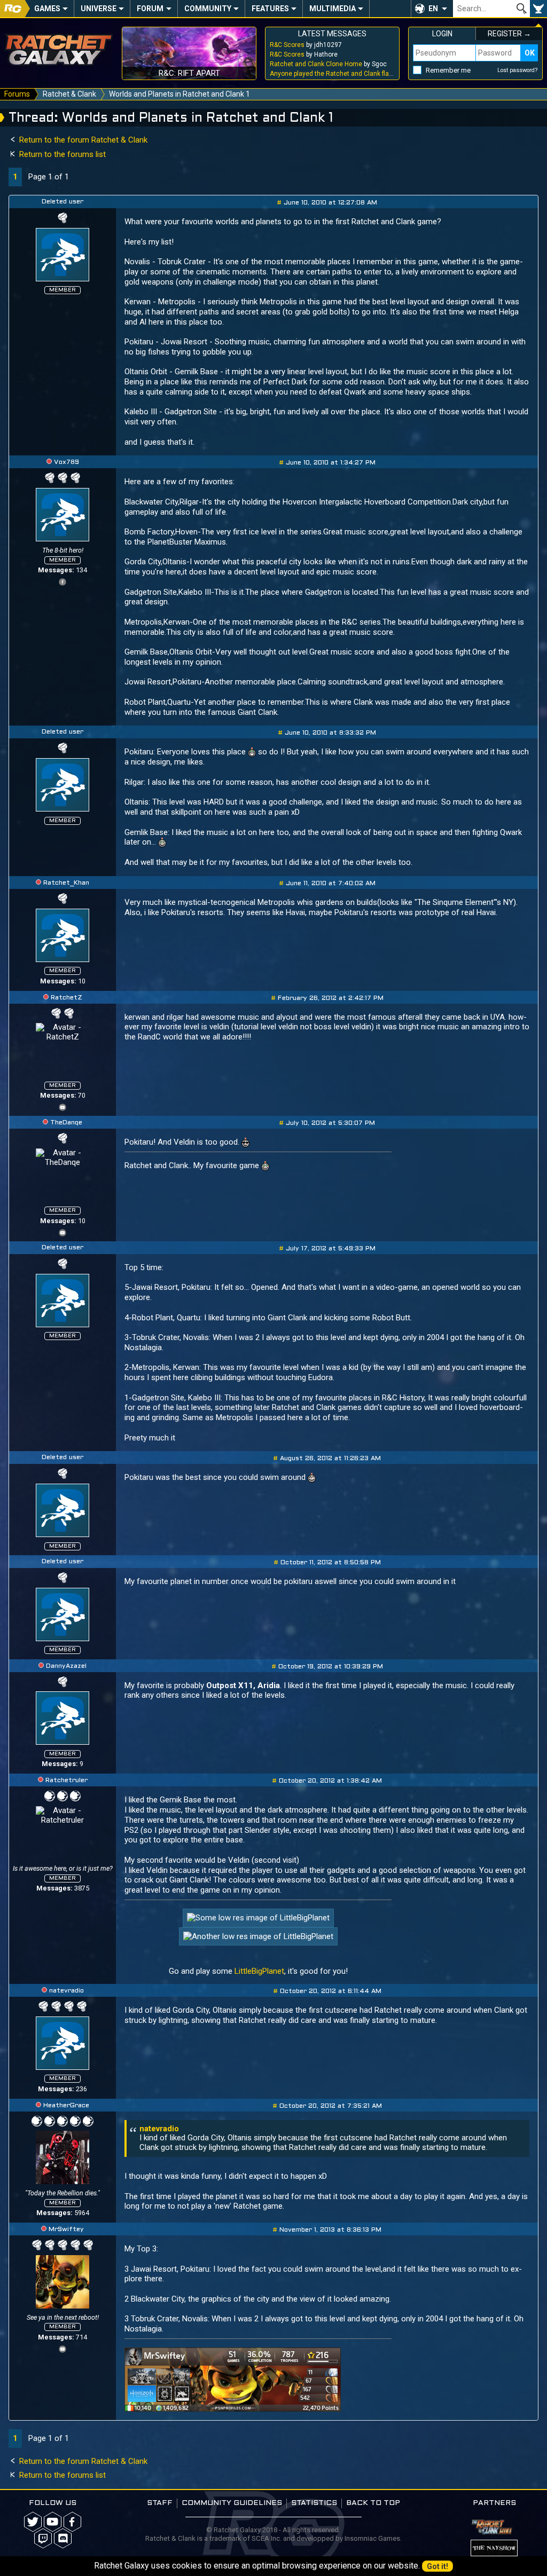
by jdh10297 (306, 45)
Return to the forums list (61, 154)
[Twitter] (33, 2522)
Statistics (314, 2503)
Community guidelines (232, 2503)
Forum (150, 9)
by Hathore (304, 54)
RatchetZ (67, 998)
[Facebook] (62, 581)
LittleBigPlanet (259, 1971)
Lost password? (518, 70)
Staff (160, 2503)
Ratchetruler (67, 1781)
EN (433, 9)
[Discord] (63, 2538)
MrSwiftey (66, 2230)
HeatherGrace (66, 2106)
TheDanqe (66, 1123)
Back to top (373, 2503)
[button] (432, 9)
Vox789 (67, 462)
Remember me (448, 70)
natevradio (67, 1991)
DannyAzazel (66, 1666)
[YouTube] (62, 1106)
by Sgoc (328, 64)
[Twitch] (43, 2538)
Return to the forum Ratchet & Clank (82, 140)
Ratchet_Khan (66, 883)
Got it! (437, 2566)
